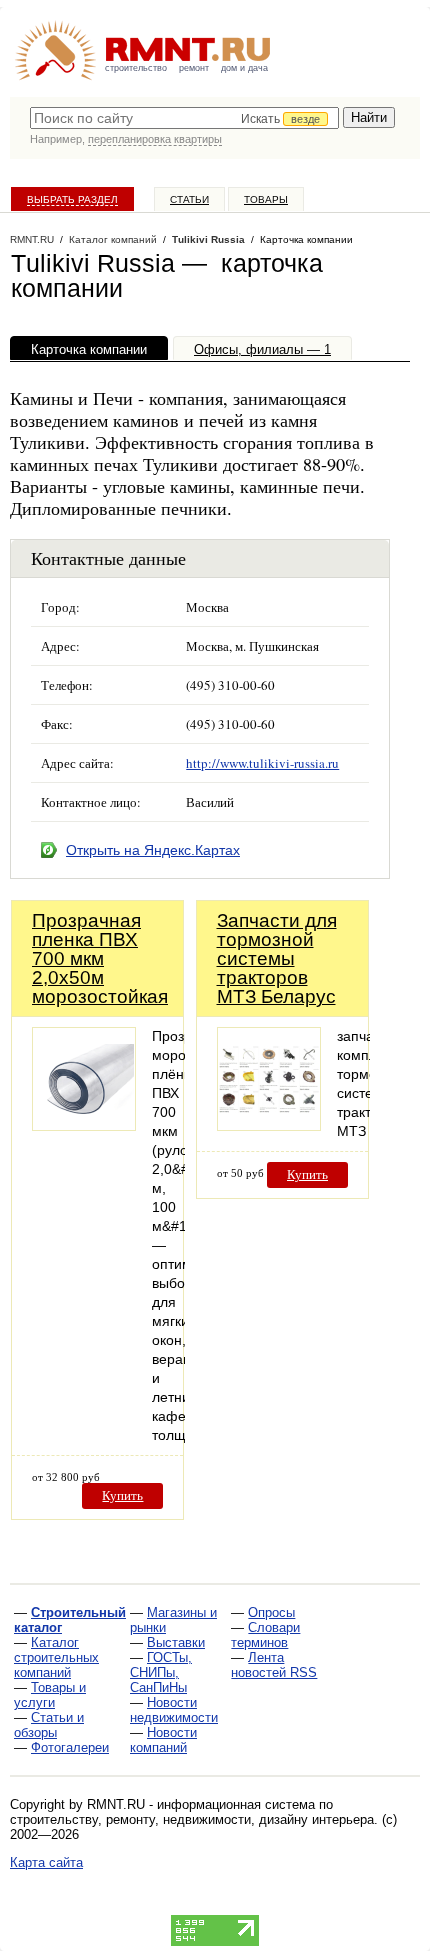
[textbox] (184, 118)
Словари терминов (265, 1635)
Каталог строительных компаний (56, 1657)
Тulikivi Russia (208, 239)
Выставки (176, 1642)
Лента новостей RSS (274, 1665)
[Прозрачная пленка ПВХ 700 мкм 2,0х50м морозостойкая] (84, 1125)
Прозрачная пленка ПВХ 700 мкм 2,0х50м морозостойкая (100, 958)
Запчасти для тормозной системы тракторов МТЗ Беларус (277, 958)
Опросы (271, 1612)
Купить (122, 1495)
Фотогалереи (70, 1747)
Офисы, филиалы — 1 (262, 349)
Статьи (189, 199)
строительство (136, 68)
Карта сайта (46, 1862)
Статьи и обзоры (49, 1725)
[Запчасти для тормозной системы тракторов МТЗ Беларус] (269, 1125)
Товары (266, 199)
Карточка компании (89, 349)
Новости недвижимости (174, 1710)
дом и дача (244, 68)
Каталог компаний (113, 239)
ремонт (194, 68)
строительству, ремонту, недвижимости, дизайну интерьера (192, 1819)
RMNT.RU (32, 239)
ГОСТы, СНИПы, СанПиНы (161, 1672)
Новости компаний (163, 1740)
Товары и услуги (50, 1695)
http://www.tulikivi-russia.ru (262, 763)
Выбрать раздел (72, 199)
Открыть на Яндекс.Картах (153, 850)
